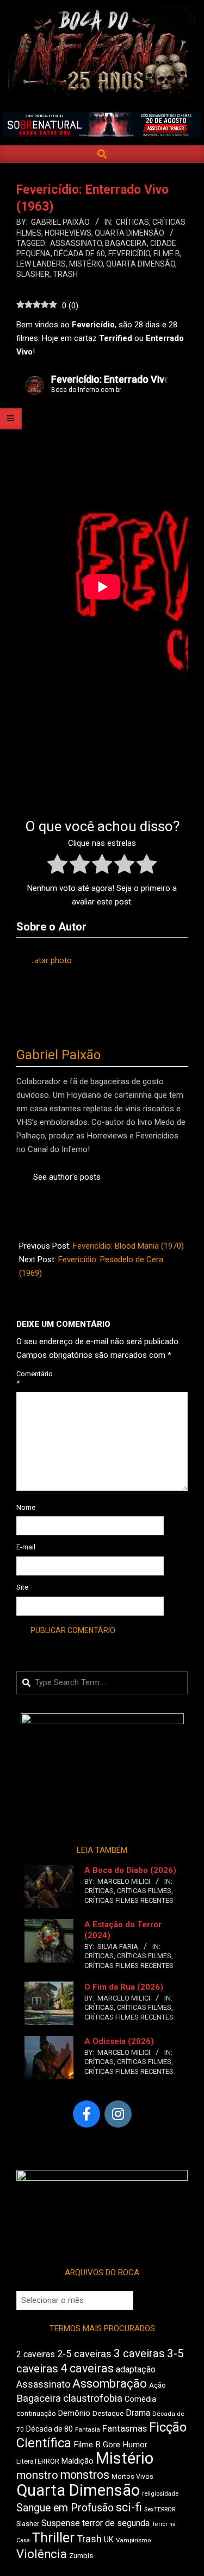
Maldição (78, 2461)
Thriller (53, 2538)
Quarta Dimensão (129, 233)
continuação (36, 2413)
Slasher (33, 274)
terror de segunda (116, 2523)
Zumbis (81, 2556)
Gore (112, 2445)
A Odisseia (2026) (119, 2041)
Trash (65, 274)
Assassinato (76, 243)
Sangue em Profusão (65, 2508)
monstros (85, 2475)
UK (109, 2540)
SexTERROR (160, 2509)
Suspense (61, 2523)
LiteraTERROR (38, 2461)
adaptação (136, 2369)
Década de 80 (50, 2429)
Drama (138, 2413)
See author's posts (67, 1177)
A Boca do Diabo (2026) (130, 1870)
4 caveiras (87, 2368)
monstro (37, 2475)
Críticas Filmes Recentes (129, 1900)
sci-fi (129, 2507)
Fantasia (88, 2429)
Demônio (74, 2413)
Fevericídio (129, 254)
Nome (26, 1507)
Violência (42, 2554)
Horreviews (68, 233)
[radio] (57, 866)
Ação (157, 2385)
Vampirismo (133, 2540)
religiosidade (160, 2494)
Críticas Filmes (144, 1891)
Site (22, 1587)
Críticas (132, 222)
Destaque (108, 2413)
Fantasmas (125, 2429)
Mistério (86, 264)
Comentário (29, 1378)
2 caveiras (36, 2354)
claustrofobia (93, 2398)
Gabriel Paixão (58, 1055)
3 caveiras (139, 2353)
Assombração (110, 2384)
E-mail (26, 1547)
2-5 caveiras (84, 2354)
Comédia (140, 2399)
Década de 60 (79, 254)
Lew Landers (41, 264)
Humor (135, 2445)
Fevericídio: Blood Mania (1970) (128, 1246)
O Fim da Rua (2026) (124, 1987)
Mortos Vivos (132, 2477)
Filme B (167, 254)
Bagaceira (126, 243)
